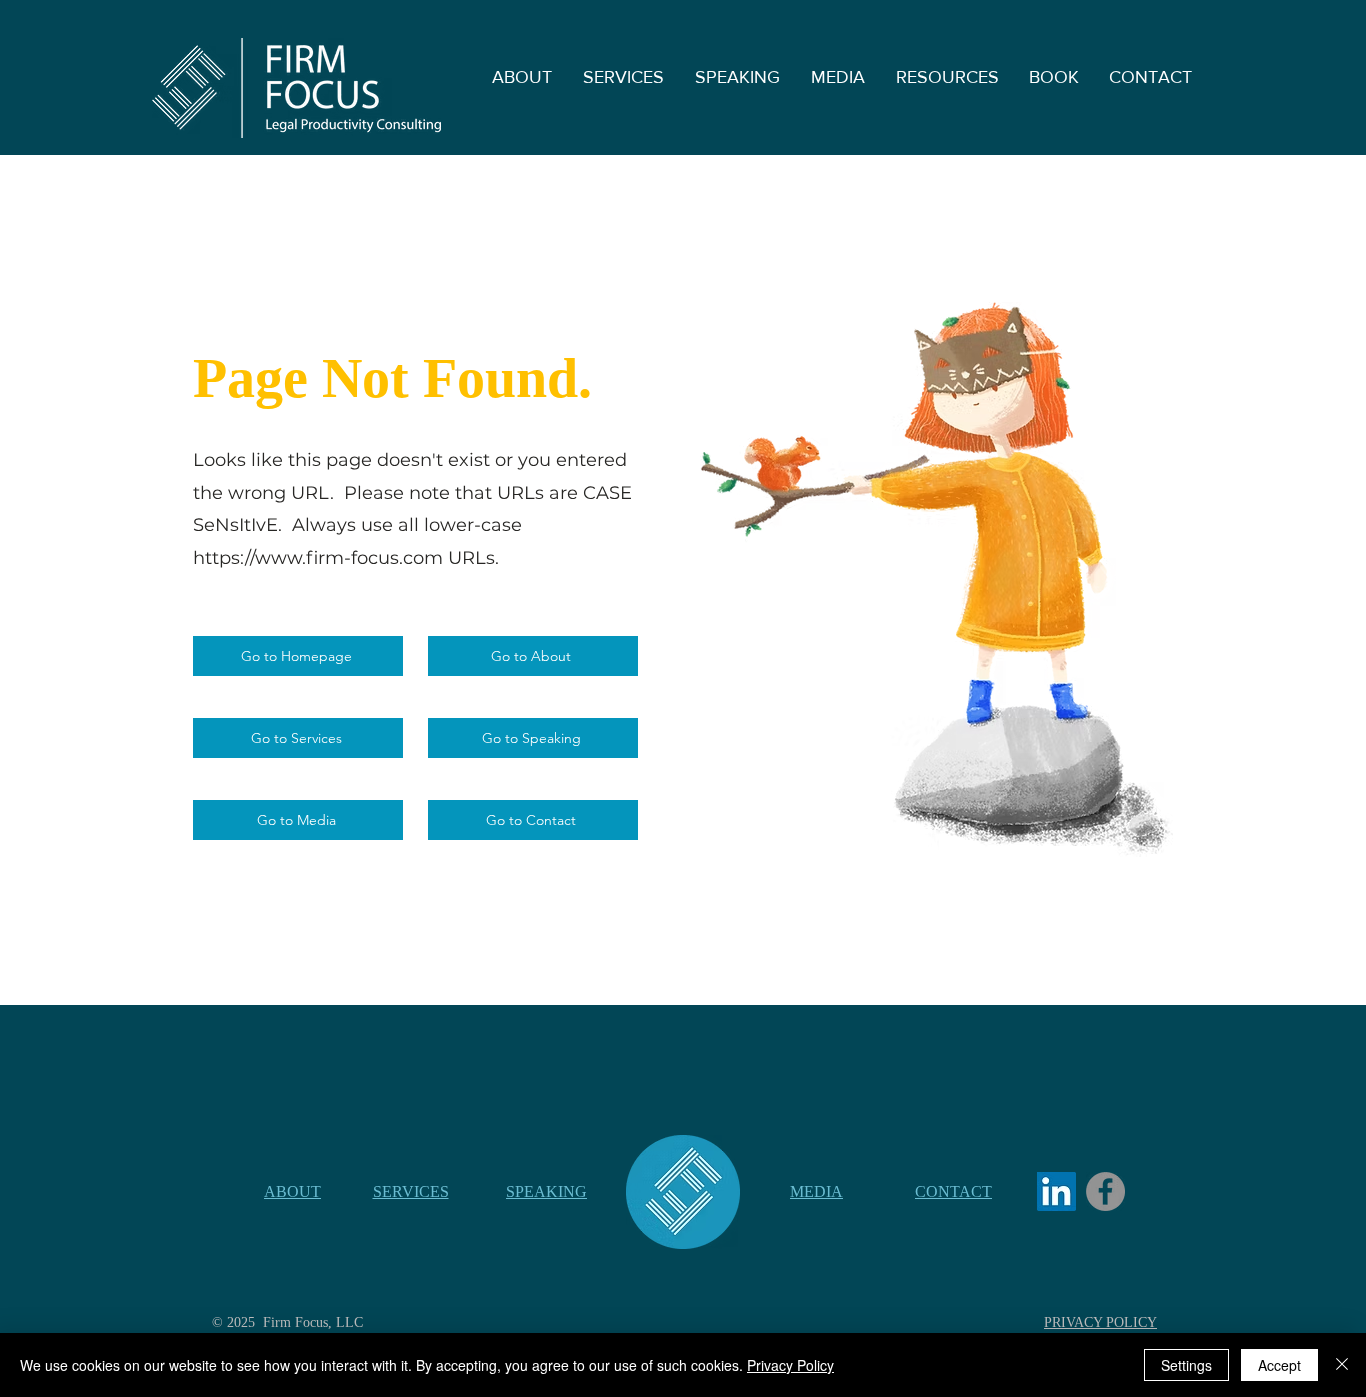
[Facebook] (1105, 1191)
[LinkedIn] (1056, 1191)
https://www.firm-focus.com (318, 558)
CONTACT (953, 1191)
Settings (1186, 1365)
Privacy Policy (790, 1365)
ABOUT (292, 1191)
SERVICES (411, 1191)
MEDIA (816, 1191)
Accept (1279, 1365)
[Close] (1342, 1365)
